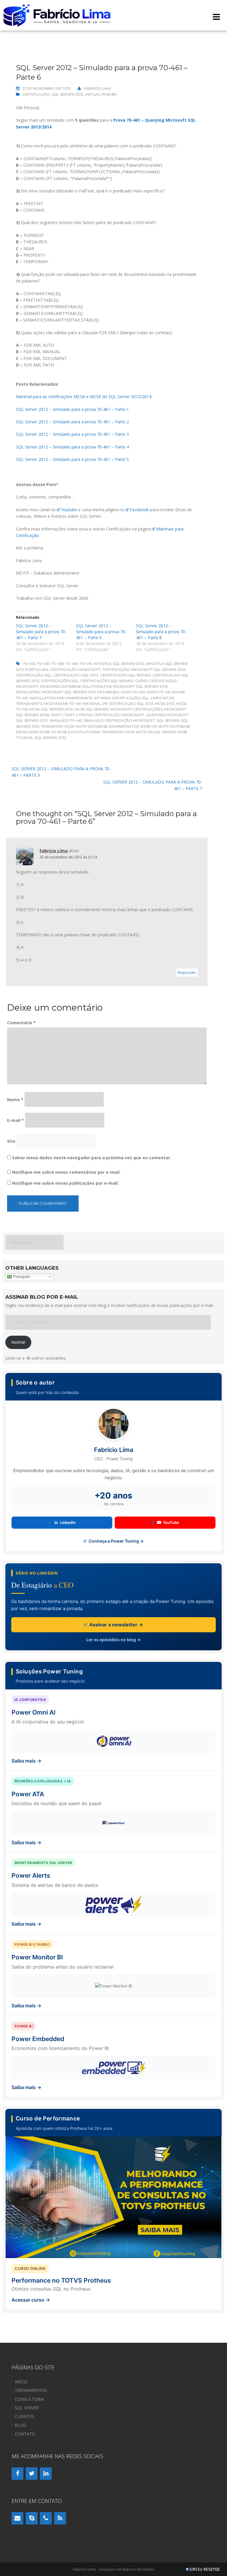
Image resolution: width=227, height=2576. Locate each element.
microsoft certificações (136, 709)
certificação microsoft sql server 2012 (144, 669)
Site (11, 1141)
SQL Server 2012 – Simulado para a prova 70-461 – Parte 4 (72, 447)
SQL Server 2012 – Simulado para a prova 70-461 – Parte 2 (72, 422)
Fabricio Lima (54, 851)
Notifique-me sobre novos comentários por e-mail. (66, 1172)
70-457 (43, 664)
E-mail (16, 1120)
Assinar (18, 1342)
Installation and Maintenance (61, 698)
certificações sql (60, 681)
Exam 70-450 (133, 692)
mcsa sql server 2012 (51, 709)
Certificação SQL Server (125, 675)
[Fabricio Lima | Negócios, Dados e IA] (57, 15)
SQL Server (168, 720)
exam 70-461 (159, 692)
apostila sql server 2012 (119, 664)
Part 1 (57, 715)
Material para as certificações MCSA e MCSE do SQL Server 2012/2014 (84, 397)
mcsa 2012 (165, 704)
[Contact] (17, 2518)
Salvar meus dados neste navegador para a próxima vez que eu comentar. (92, 1158)
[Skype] (32, 2518)
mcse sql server (91, 709)
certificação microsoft (75, 669)
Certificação (36, 94)
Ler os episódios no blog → (113, 1640)
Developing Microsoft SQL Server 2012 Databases (68, 692)
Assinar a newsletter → (116, 1625)
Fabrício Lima (97, 88)
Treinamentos (31, 2390)
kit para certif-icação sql (122, 698)
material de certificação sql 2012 (118, 704)
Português (21, 1277)
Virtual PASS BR (101, 94)
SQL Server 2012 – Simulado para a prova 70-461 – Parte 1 (72, 409)
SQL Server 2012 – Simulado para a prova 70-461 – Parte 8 (161, 632)
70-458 (57, 664)
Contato (25, 2434)
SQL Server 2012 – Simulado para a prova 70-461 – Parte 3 (72, 434)
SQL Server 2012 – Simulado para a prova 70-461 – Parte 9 (101, 632)
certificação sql (34, 675)
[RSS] (60, 2518)
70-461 (86, 664)
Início (21, 2382)
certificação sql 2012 (76, 675)
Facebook (139, 510)
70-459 (72, 664)
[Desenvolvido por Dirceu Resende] (203, 2570)
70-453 (29, 664)
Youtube (69, 510)
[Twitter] (32, 2474)
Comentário (21, 1023)
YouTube (171, 1522)
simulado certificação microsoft (119, 720)
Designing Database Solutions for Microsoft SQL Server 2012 (104, 686)
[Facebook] (17, 2474)
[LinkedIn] (46, 2474)
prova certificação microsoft (112, 715)
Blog (21, 2425)
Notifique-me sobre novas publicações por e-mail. (65, 1183)
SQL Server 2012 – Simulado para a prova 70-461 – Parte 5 (72, 459)
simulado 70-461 (66, 720)
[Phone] (46, 2518)
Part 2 (71, 715)
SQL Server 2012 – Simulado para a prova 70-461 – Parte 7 (41, 632)
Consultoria (29, 2399)
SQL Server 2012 (68, 94)
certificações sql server (107, 681)
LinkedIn (68, 1522)
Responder (187, 973)
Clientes (24, 2416)
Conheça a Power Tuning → (116, 1541)
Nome (15, 1100)
